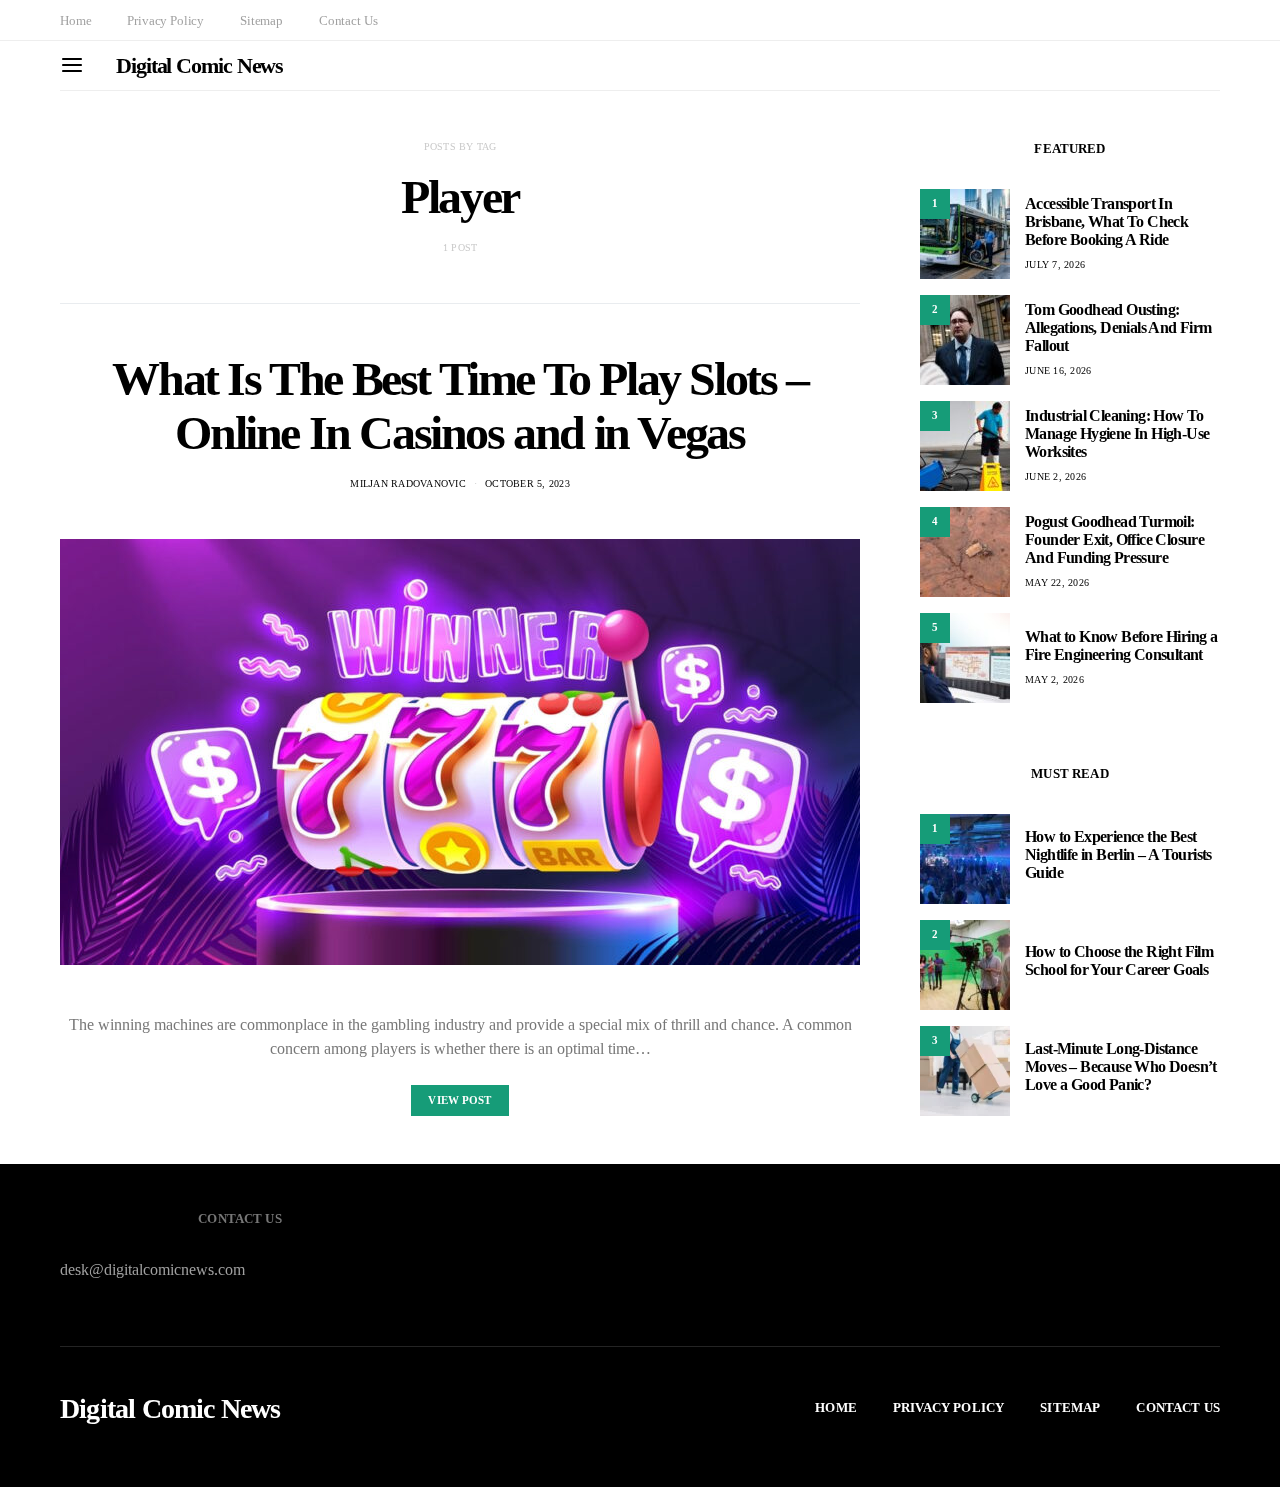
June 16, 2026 (1058, 370)
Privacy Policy (165, 20)
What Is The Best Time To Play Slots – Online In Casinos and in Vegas (459, 405)
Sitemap (261, 20)
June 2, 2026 (1055, 476)
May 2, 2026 (1054, 679)
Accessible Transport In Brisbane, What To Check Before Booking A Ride (1106, 221)
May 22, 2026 (1057, 582)
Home (75, 20)
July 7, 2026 (1055, 264)
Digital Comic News (199, 65)
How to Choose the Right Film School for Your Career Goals (1119, 960)
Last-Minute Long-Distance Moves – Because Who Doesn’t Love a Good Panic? (1121, 1066)
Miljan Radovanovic (408, 483)
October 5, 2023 (527, 483)
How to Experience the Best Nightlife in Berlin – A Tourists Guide (1118, 854)
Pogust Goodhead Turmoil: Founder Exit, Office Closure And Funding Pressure (1114, 539)
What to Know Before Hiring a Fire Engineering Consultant (1121, 645)
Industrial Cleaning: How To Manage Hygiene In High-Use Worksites (1117, 433)
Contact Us (348, 20)
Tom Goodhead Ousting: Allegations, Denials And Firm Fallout (1118, 327)
